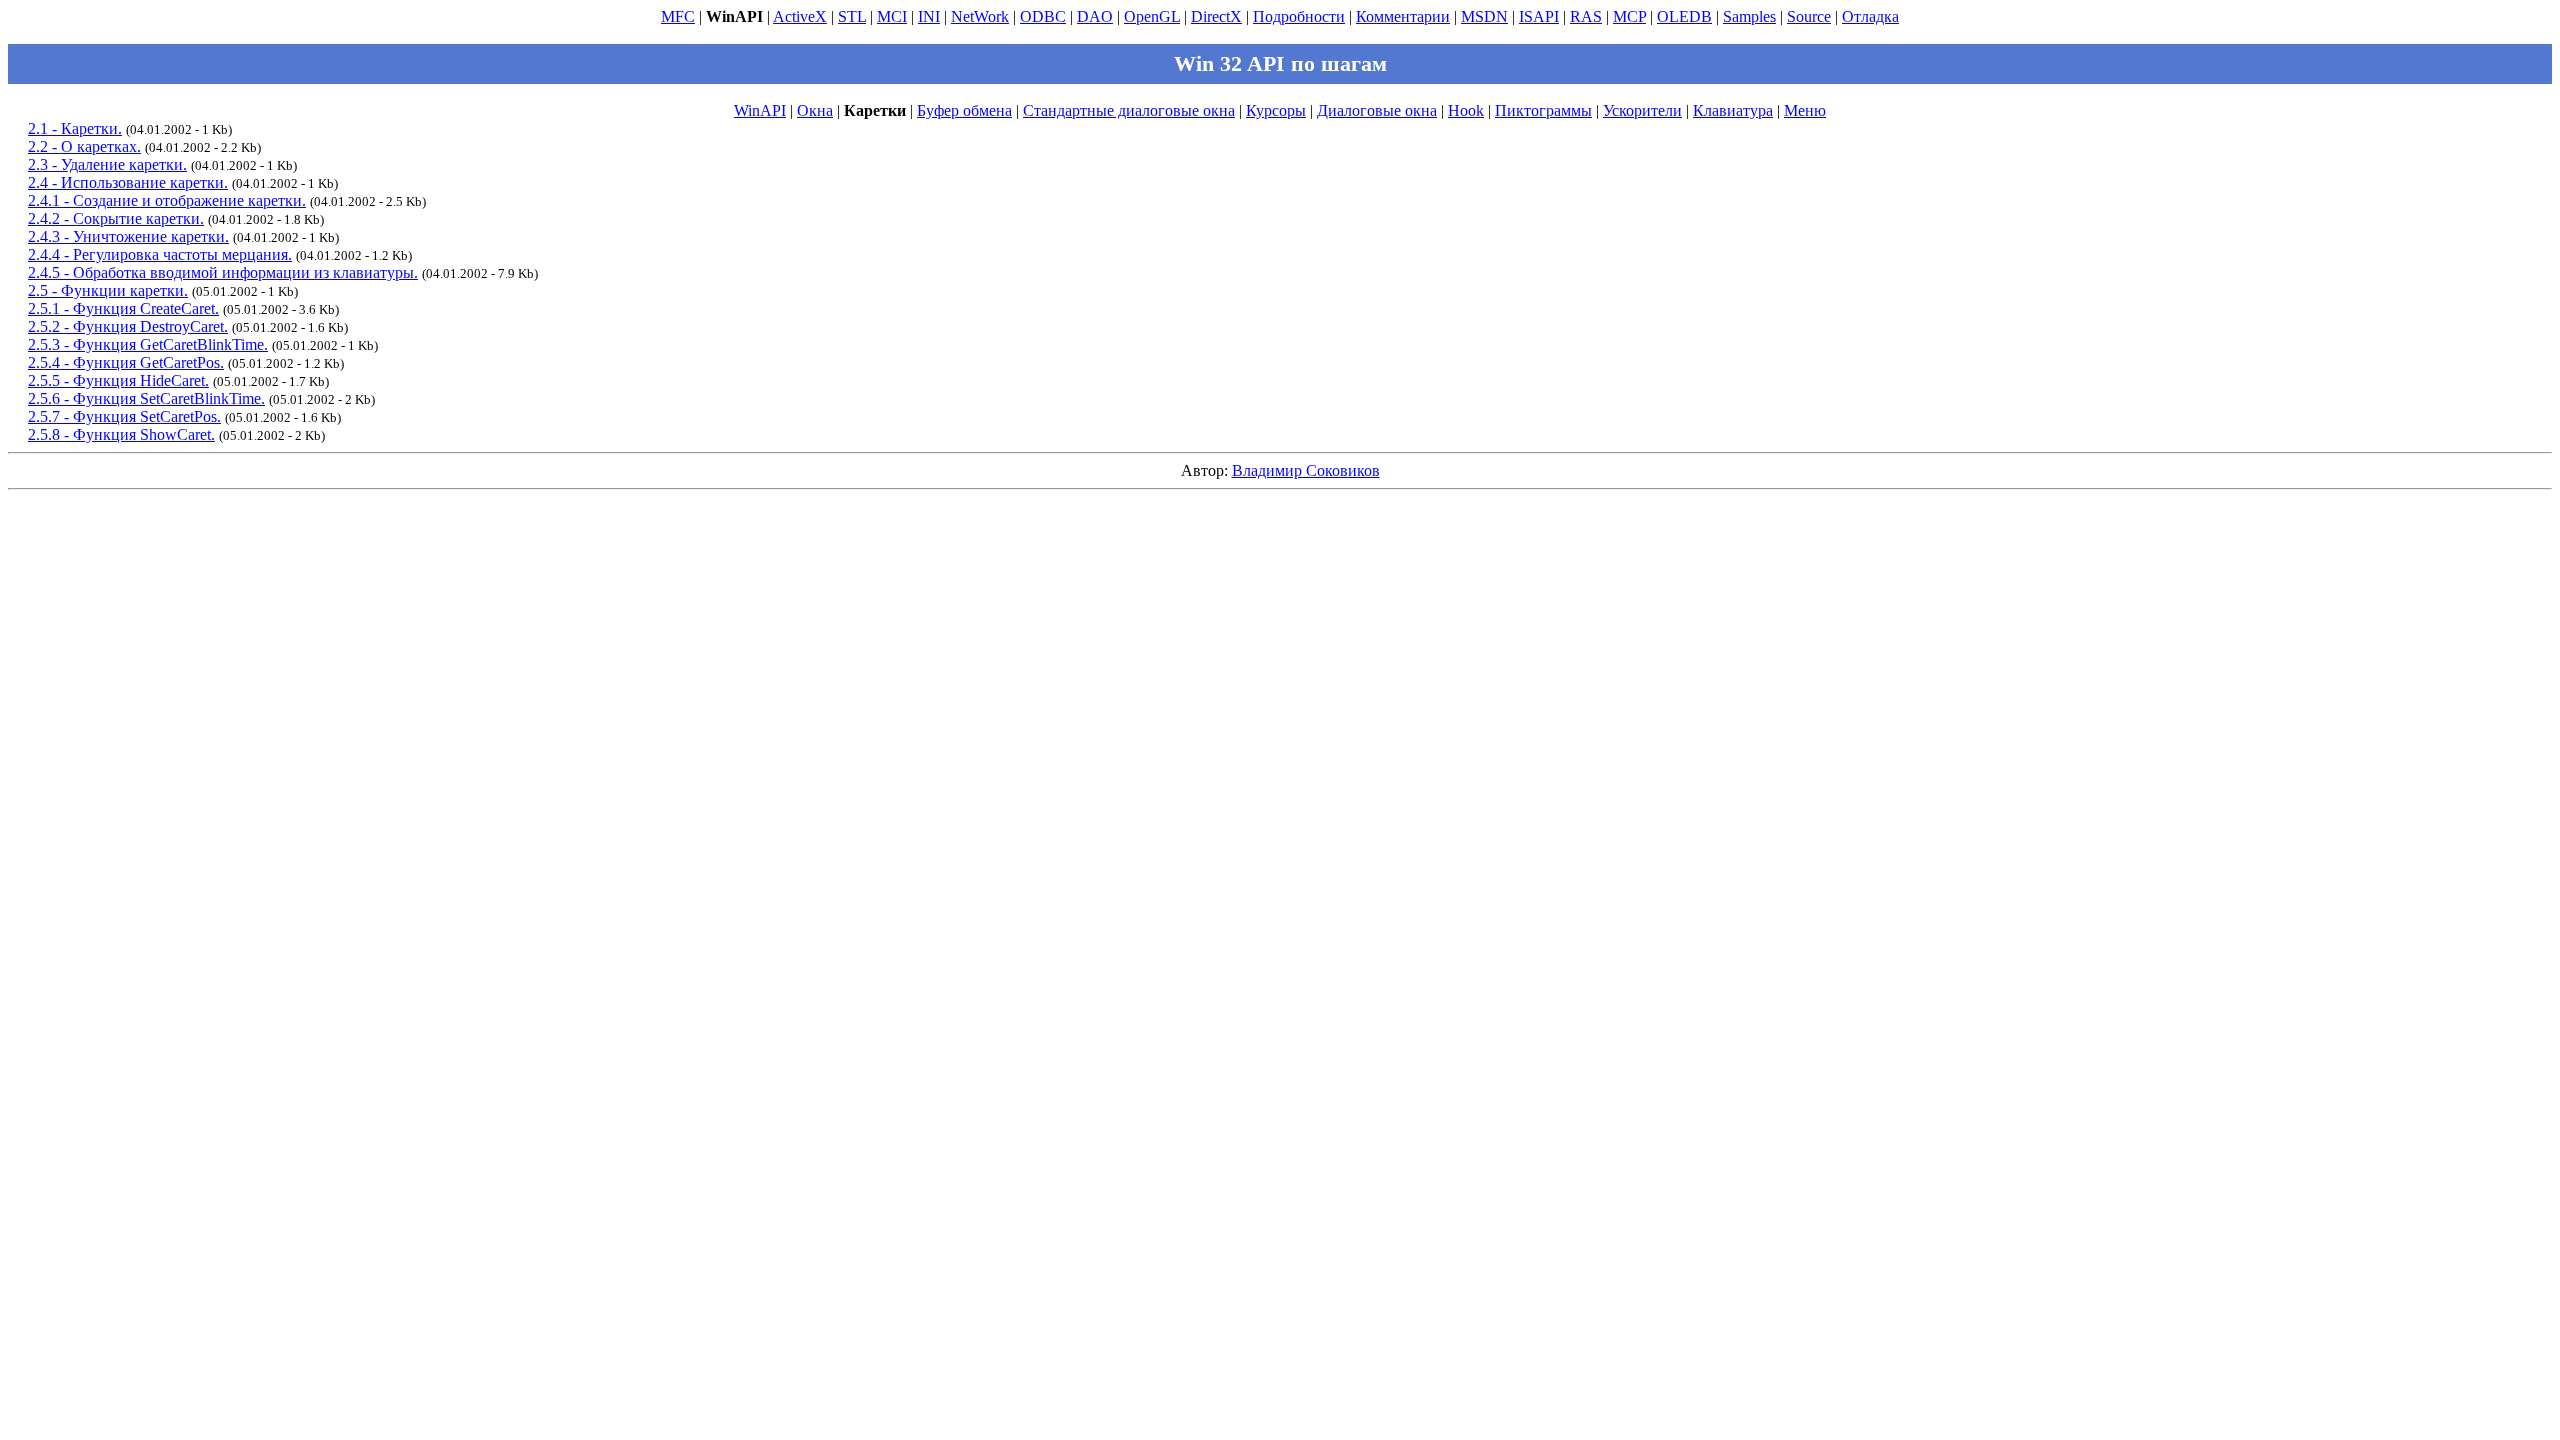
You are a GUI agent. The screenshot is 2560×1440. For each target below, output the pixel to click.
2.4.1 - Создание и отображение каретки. (167, 200)
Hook (1466, 110)
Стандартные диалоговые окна (1129, 110)
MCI (892, 16)
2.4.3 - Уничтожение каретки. (128, 236)
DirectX (1216, 16)
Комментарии (1403, 16)
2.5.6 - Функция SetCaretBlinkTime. (146, 398)
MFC (678, 16)
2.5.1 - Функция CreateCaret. (123, 308)
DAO (1095, 16)
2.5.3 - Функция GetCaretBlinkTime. (148, 344)
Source (1809, 16)
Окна (815, 110)
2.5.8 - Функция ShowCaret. (121, 434)
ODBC (1043, 16)
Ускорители (1642, 110)
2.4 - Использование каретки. (128, 182)
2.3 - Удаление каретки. (107, 164)
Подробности (1299, 16)
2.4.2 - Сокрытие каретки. (116, 218)
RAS (1586, 16)
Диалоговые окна (1377, 110)
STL (852, 16)
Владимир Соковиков (1306, 470)
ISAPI (1539, 16)
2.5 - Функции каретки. (108, 290)
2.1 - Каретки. (75, 128)
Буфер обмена (964, 110)
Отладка (1870, 16)
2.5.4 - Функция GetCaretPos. (126, 362)
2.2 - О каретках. (84, 146)
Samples (1749, 16)
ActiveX (800, 16)
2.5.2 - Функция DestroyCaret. (128, 326)
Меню (1805, 110)
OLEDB (1684, 16)
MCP (1629, 16)
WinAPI (760, 110)
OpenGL (1152, 16)
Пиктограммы (1543, 110)
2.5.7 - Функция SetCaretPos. (124, 416)
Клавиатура (1733, 110)
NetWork (980, 16)
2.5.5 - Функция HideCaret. (118, 380)
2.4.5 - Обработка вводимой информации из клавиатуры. (223, 272)
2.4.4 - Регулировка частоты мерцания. (160, 254)
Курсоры (1276, 110)
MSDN (1484, 16)
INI (929, 16)
